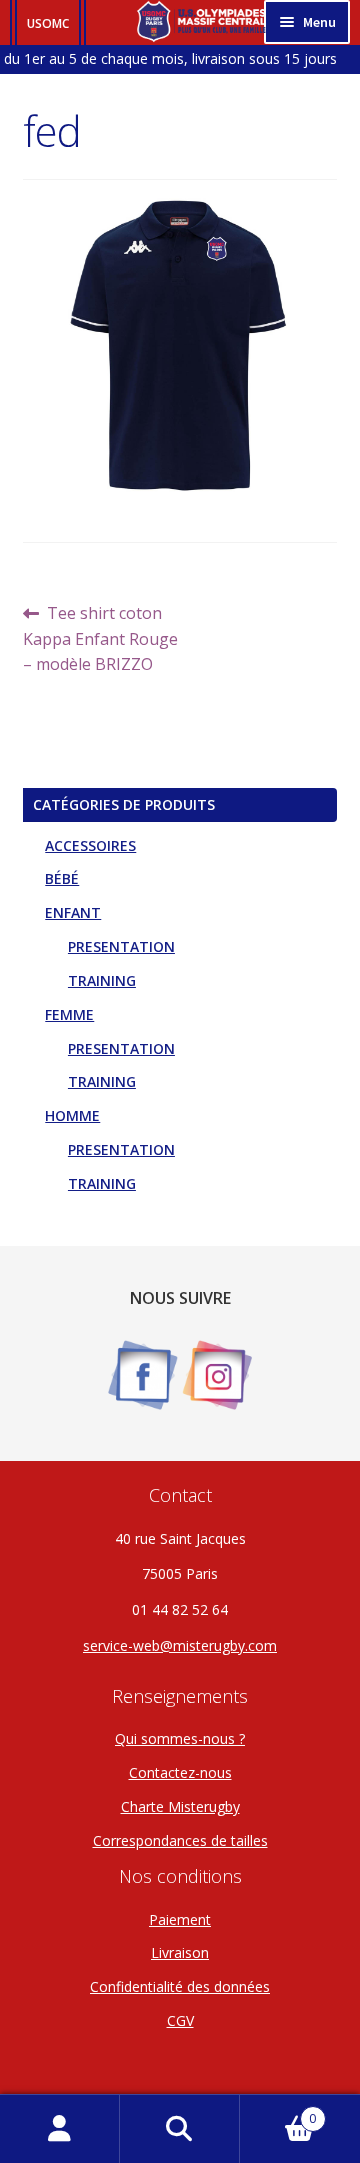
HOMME (72, 1115)
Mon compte (60, 2129)
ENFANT (73, 912)
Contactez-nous (180, 1772)
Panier (278, 2111)
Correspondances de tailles (180, 1840)
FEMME (69, 1014)
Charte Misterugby (180, 1806)
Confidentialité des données (180, 1986)
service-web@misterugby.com (180, 1645)
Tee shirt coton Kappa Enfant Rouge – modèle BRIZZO (100, 638)
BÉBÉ (62, 878)
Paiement (180, 1919)
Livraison (180, 1952)
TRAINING (102, 980)
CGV (180, 2020)
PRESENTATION (121, 946)
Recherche (180, 2129)
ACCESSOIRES (90, 845)
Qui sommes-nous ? (180, 1738)
